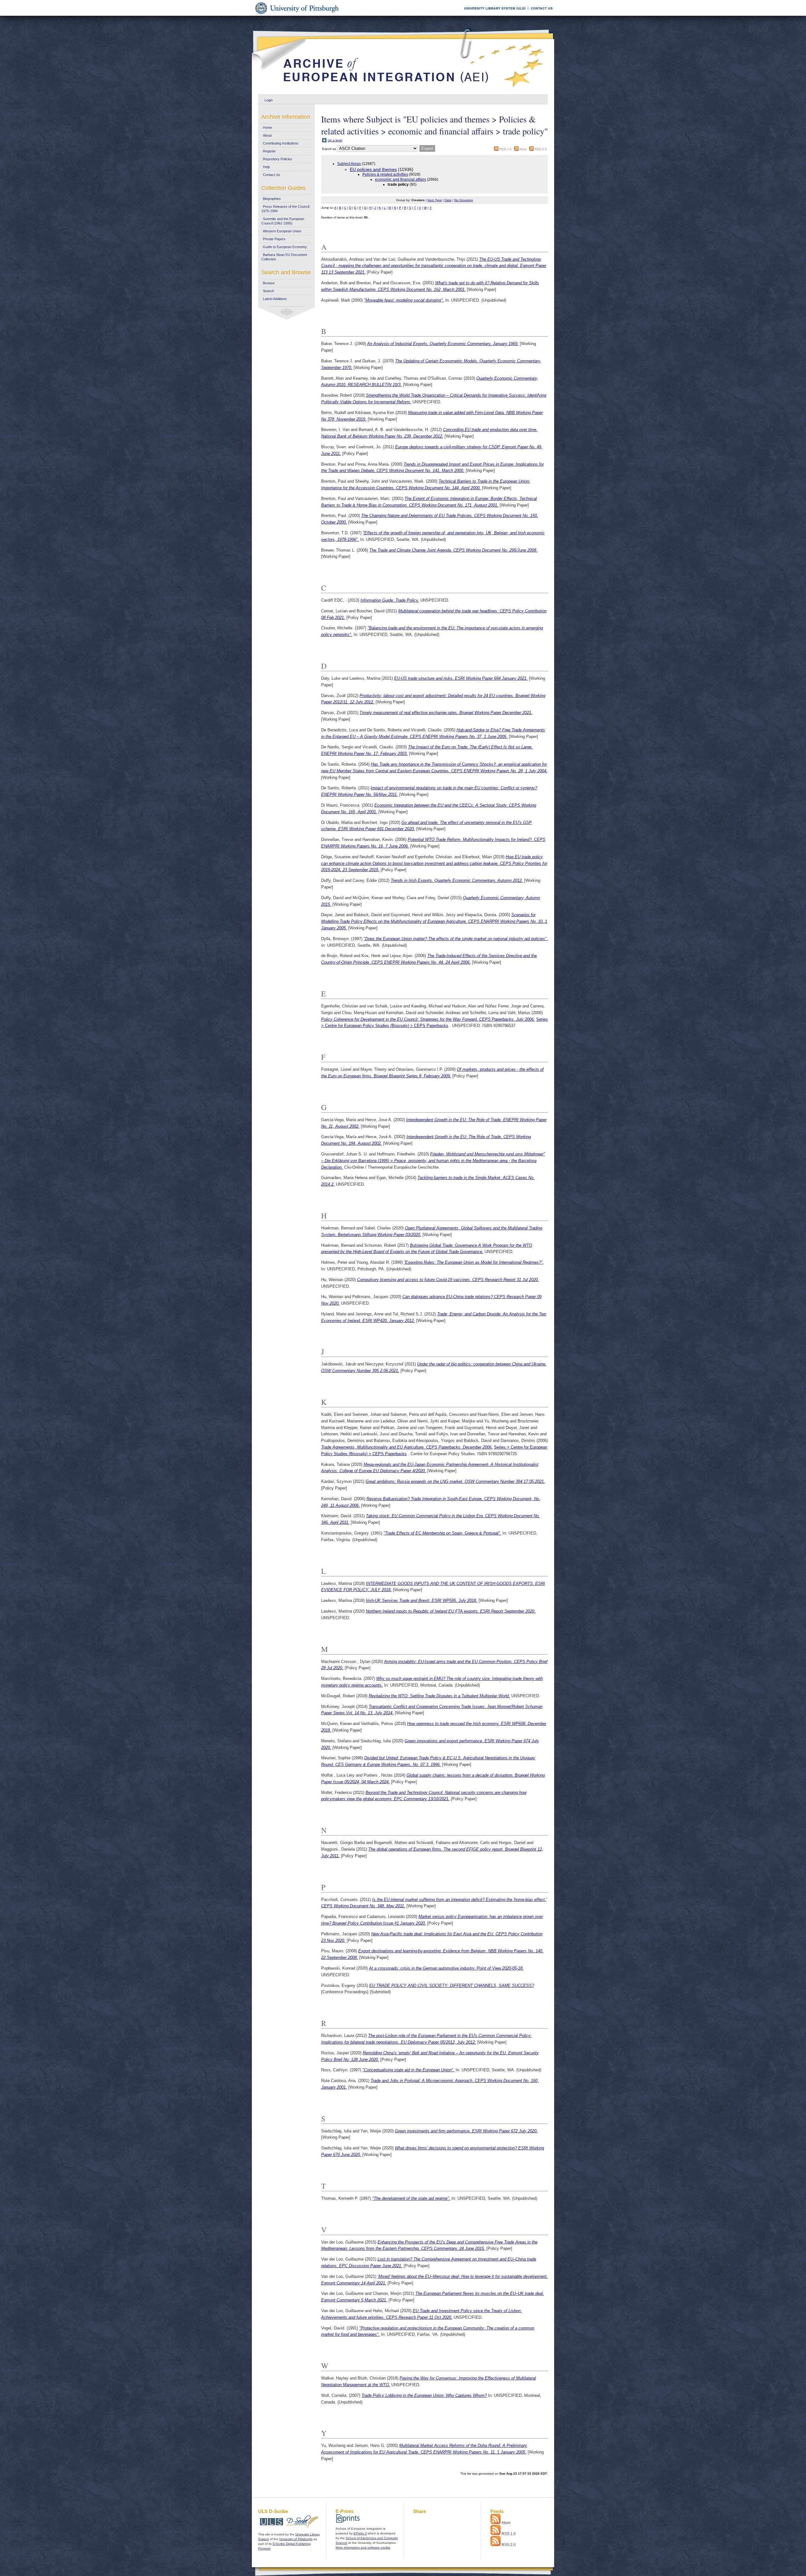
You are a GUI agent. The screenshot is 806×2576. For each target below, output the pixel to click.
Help (266, 167)
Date (448, 200)
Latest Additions (275, 299)
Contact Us (272, 175)
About (267, 135)
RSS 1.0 (505, 149)
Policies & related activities (385, 174)
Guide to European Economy (285, 247)
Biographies (272, 199)
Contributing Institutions (281, 143)
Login (269, 100)
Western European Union (282, 231)
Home (267, 128)
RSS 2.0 (541, 149)
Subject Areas (349, 164)
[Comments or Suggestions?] (540, 15)
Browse (269, 283)
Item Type (435, 200)
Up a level (335, 140)
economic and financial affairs (400, 179)
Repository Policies (278, 159)
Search (268, 291)
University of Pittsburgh (296, 2539)
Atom (523, 149)
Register (269, 151)
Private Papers (274, 239)
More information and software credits (363, 2548)
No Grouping (464, 200)
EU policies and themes (373, 169)
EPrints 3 (360, 2533)
